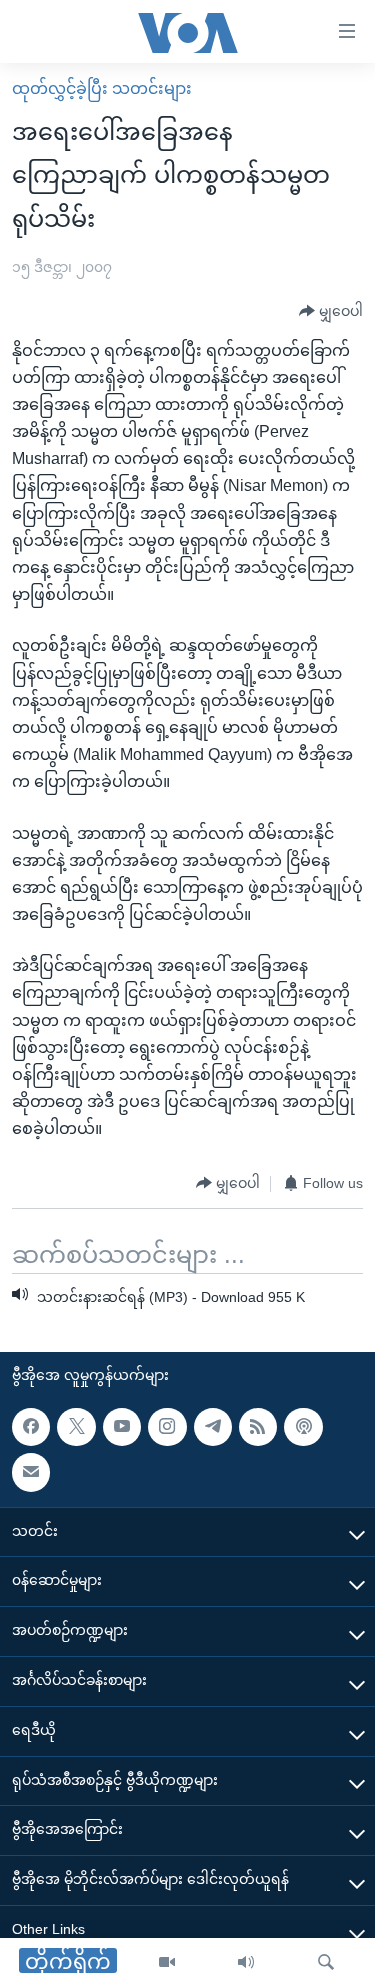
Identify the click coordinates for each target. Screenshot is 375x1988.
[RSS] (258, 1427)
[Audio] (246, 1963)
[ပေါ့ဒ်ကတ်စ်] (303, 1427)
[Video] (167, 1963)
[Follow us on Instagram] (167, 1427)
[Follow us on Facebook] (31, 1427)
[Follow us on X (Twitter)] (76, 1427)
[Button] (331, 312)
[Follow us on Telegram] (213, 1427)
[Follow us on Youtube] (122, 1427)
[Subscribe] (31, 1473)
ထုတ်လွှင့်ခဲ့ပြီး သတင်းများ (102, 88)
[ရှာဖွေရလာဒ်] (326, 1963)
